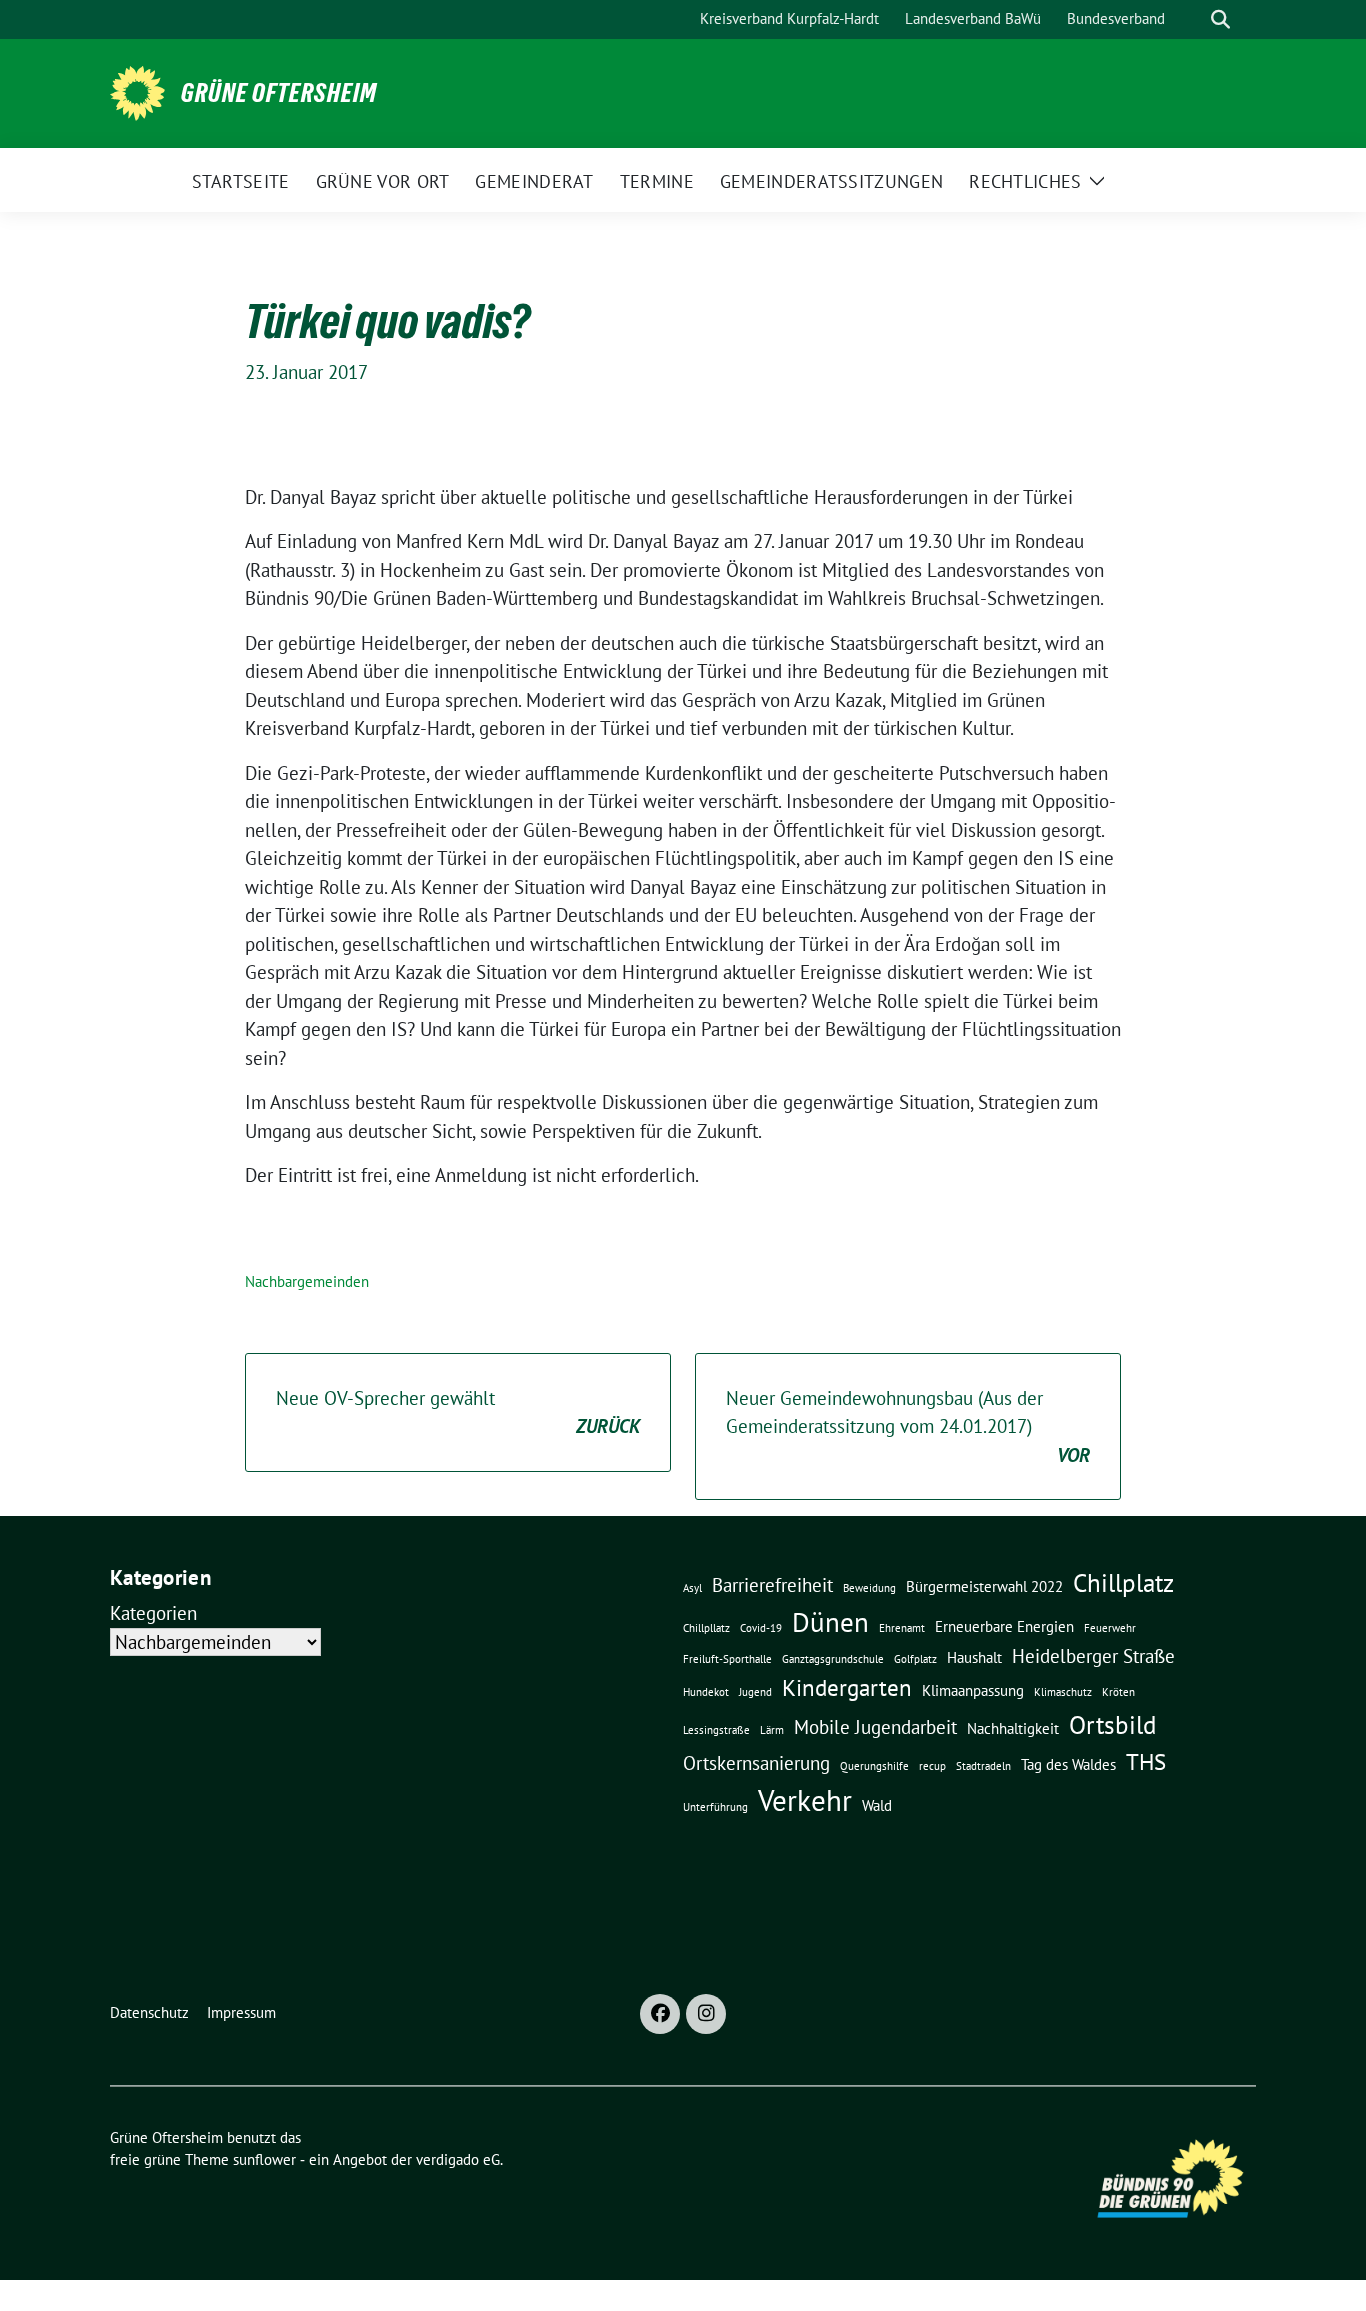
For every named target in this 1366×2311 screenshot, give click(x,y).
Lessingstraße (716, 1730)
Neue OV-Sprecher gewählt (458, 1412)
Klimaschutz (1063, 1692)
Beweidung (869, 1588)
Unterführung (715, 1807)
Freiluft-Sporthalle (727, 1659)
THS (1146, 1761)
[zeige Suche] (1220, 19)
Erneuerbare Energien (1004, 1626)
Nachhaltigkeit (1013, 1728)
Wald (877, 1805)
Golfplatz (915, 1659)
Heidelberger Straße (1093, 1656)
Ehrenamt (902, 1628)
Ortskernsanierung (756, 1763)
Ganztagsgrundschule (833, 1659)
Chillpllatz (706, 1628)
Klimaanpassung (973, 1690)
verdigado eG (458, 2159)
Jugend (755, 1692)
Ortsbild (1112, 1724)
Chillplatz (1123, 1582)
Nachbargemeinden (307, 1281)
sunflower (264, 2159)
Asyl (692, 1588)
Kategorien (153, 1613)
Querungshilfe (874, 1766)
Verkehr (805, 1800)
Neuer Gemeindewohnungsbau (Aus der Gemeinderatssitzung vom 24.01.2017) (908, 1426)
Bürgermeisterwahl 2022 (984, 1586)
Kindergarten (847, 1687)
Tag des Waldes (1068, 1764)
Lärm (772, 1730)
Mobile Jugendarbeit (875, 1727)
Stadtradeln (983, 1766)
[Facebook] (660, 2014)
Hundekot (706, 1692)
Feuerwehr (1110, 1628)
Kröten (1118, 1692)
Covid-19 (761, 1628)
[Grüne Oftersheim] (137, 91)
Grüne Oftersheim (279, 93)
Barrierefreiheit (772, 1585)
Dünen (830, 1622)
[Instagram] (706, 2014)
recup (932, 1766)
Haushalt (974, 1657)
